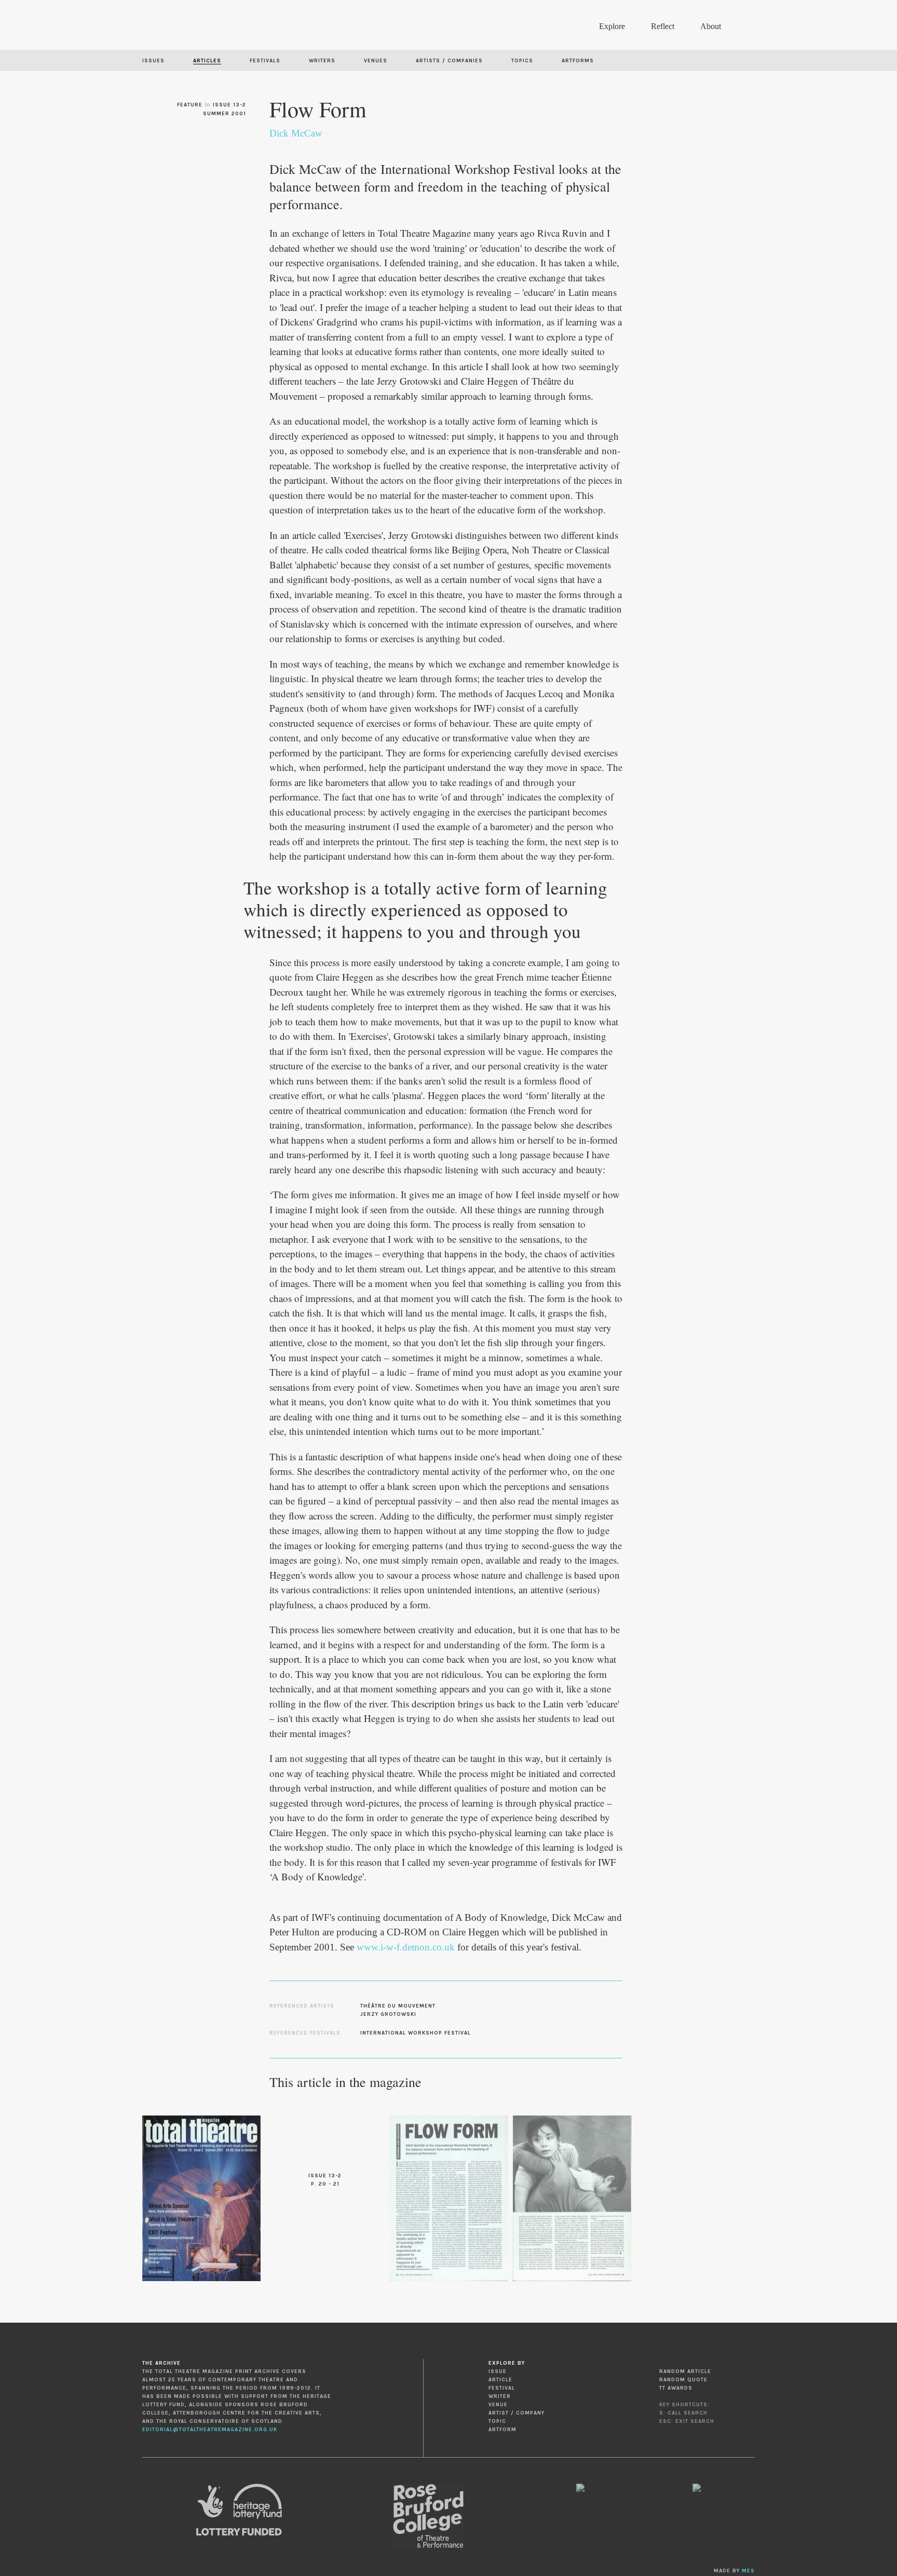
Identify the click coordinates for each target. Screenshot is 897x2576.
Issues (153, 61)
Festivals (265, 61)
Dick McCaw (296, 133)
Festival (502, 2388)
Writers (322, 61)
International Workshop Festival (416, 2033)
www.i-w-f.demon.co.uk (406, 1947)
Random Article (685, 2371)
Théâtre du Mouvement (398, 2006)
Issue (498, 2371)
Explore (612, 26)
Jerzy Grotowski (388, 2014)
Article (500, 2380)
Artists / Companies (449, 61)
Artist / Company (517, 2413)
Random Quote (683, 2380)
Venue (498, 2405)
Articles (207, 61)
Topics (522, 61)
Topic (497, 2421)
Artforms (578, 61)
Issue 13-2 (229, 105)
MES (748, 2571)
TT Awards (676, 2388)
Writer (500, 2396)
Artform (502, 2430)
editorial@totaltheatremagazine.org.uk (210, 2430)
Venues (376, 61)
